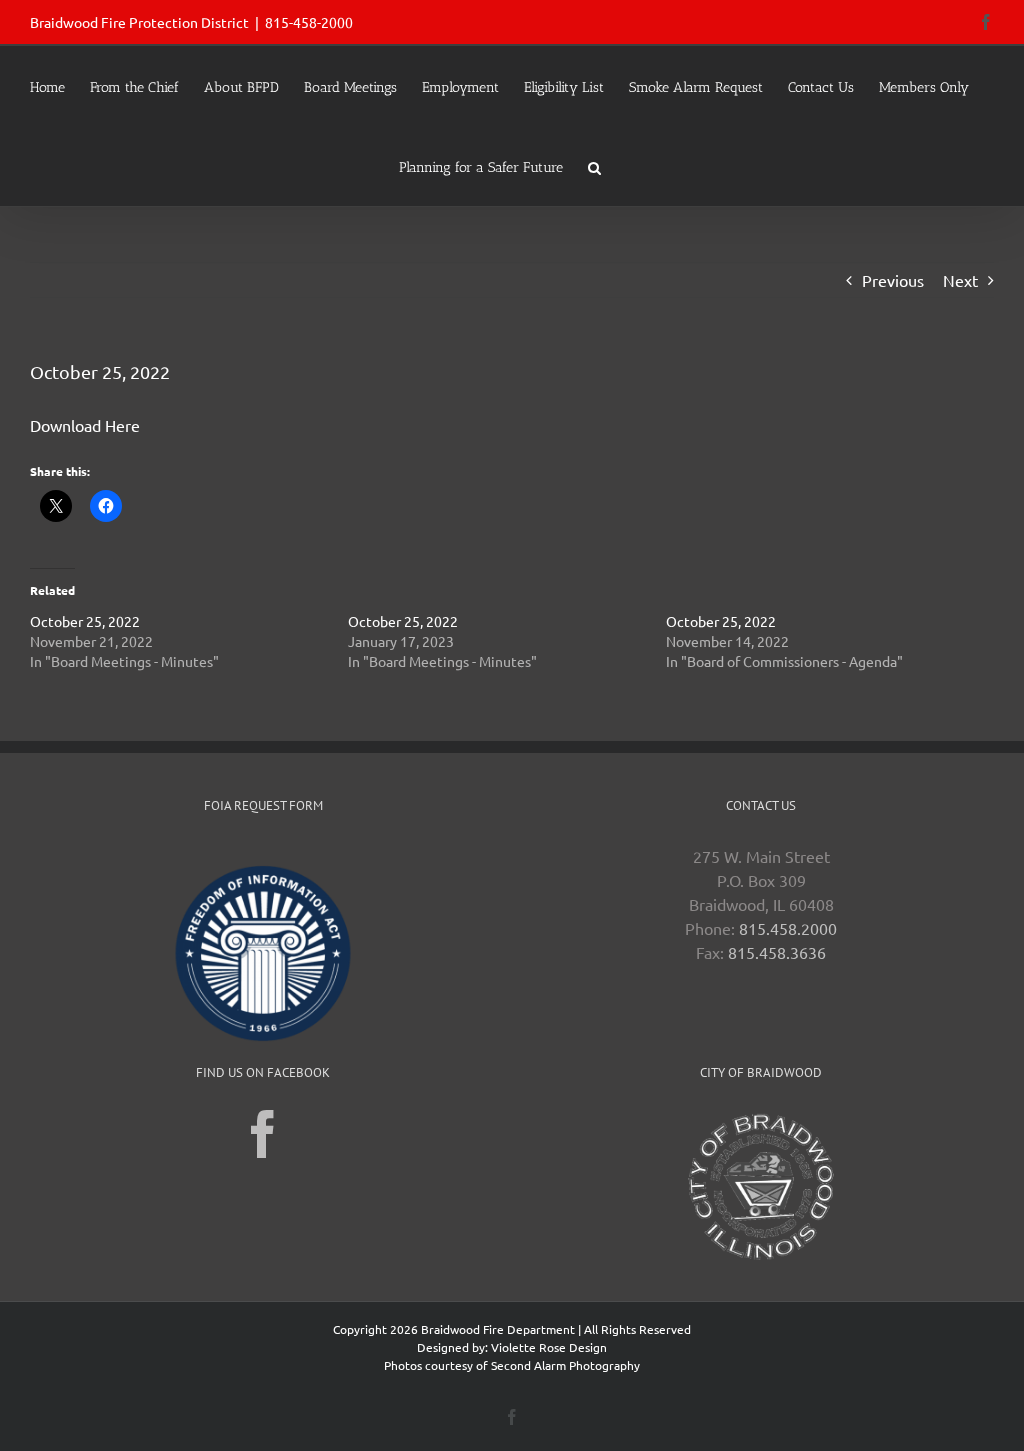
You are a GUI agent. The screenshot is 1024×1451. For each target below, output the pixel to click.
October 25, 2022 (85, 621)
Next (960, 280)
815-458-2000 (309, 22)
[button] (594, 166)
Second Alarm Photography (565, 1365)
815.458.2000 (788, 928)
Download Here (85, 425)
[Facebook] (263, 1134)
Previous (893, 280)
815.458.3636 (777, 952)
